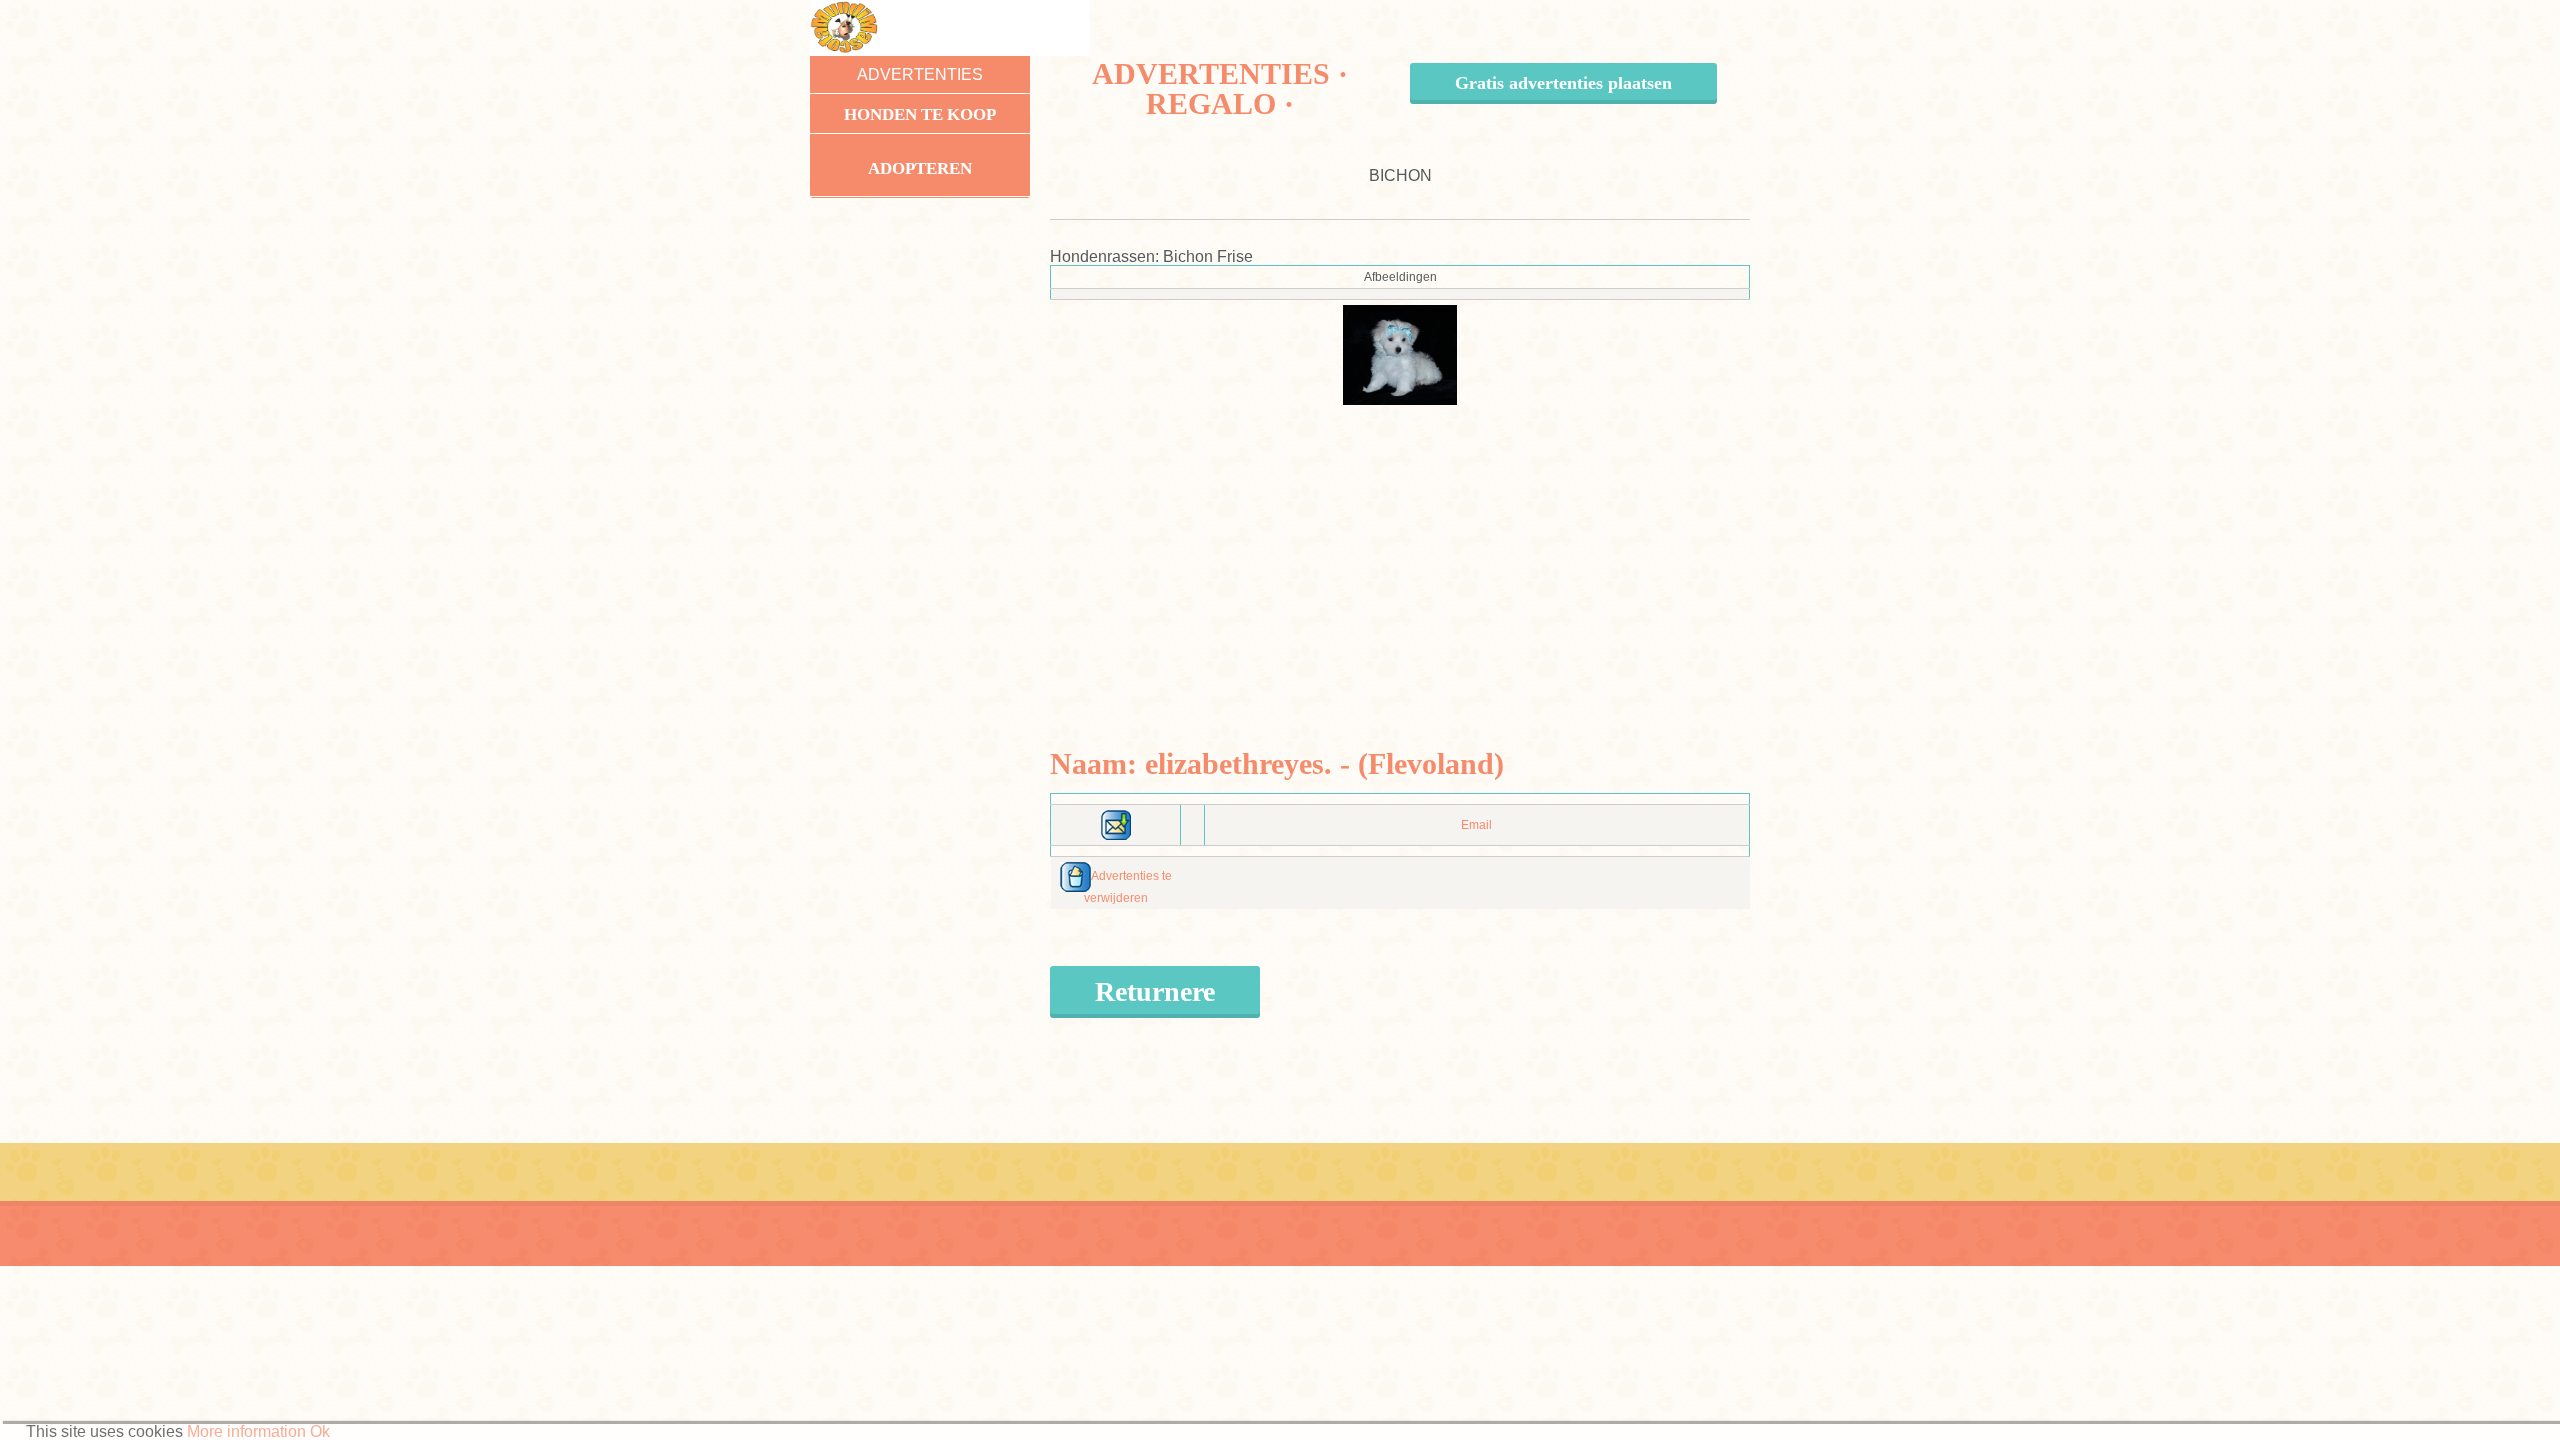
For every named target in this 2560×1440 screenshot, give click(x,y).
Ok (320, 1431)
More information (246, 1431)
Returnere (1155, 991)
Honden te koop (920, 114)
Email (1476, 825)
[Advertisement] (1400, 545)
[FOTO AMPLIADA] (1400, 354)
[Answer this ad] (1116, 824)
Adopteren (920, 168)
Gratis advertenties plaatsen (1563, 83)
